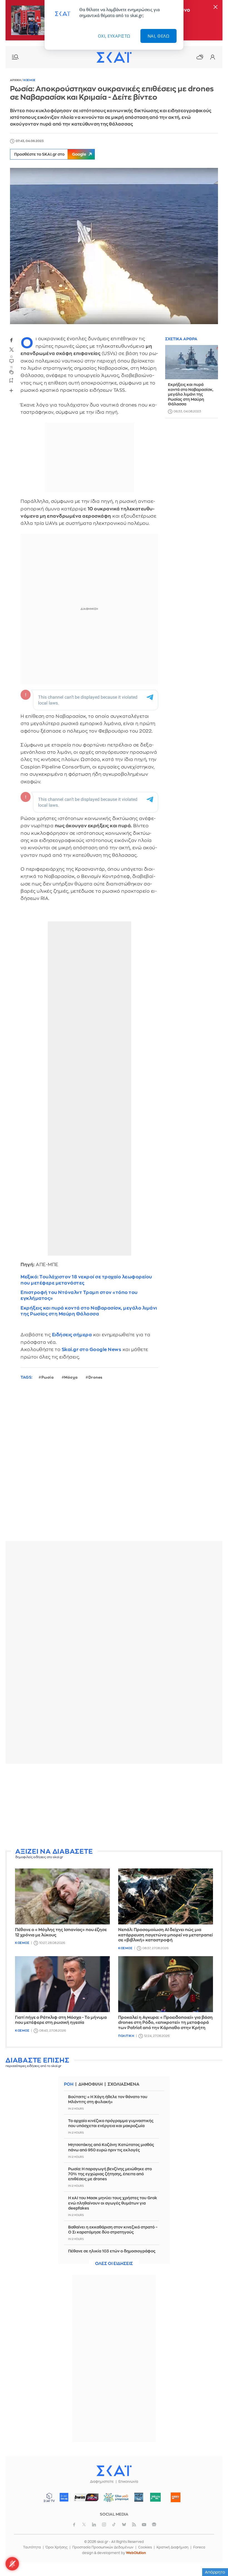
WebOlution (136, 2553)
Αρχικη (16, 80)
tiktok (114, 2524)
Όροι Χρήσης (57, 2547)
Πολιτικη (126, 2036)
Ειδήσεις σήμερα (72, 1335)
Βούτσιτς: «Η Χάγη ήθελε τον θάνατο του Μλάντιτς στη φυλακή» (108, 2099)
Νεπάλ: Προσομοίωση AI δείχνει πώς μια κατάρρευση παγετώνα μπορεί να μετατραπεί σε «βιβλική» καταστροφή (165, 1935)
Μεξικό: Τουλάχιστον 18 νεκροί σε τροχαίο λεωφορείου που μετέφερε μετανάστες (86, 1280)
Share (11, 390)
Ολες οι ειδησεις (114, 2264)
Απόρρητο (215, 2572)
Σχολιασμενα (123, 2084)
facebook (11, 340)
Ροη (69, 2084)
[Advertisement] (114, 1807)
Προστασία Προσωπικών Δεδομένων (103, 2547)
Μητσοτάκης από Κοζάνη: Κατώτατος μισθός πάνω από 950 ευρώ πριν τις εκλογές (111, 2147)
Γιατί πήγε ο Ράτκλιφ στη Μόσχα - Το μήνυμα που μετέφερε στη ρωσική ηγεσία (61, 2020)
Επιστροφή (214, 2557)
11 (11, 367)
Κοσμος (29, 80)
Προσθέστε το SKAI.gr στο (50, 154)
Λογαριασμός (212, 57)
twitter (11, 349)
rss (134, 2524)
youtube (144, 2524)
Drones (96, 1377)
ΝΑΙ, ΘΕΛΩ (159, 36)
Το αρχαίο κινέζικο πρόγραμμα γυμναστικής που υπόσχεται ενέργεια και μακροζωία (111, 2123)
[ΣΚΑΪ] (114, 57)
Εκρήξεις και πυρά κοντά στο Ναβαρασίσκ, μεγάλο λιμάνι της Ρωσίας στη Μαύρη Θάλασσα (89, 1311)
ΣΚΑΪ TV (49, 2497)
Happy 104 (176, 2497)
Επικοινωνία (128, 2482)
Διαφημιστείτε (102, 2482)
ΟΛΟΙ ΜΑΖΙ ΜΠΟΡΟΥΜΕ (114, 2500)
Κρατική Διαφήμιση (173, 2547)
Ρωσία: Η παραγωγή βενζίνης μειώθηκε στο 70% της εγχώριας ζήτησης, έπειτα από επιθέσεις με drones (110, 2174)
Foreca (199, 2547)
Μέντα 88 (156, 2497)
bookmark (11, 380)
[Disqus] (114, 1465)
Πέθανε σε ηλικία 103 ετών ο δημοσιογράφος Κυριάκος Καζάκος (112, 2254)
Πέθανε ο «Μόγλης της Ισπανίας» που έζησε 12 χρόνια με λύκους (61, 1932)
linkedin (94, 2524)
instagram (104, 2524)
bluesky (124, 2524)
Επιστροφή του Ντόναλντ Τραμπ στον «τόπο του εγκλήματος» (79, 1295)
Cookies (145, 2547)
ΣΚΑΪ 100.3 (64, 2497)
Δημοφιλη (91, 2084)
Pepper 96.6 (139, 2497)
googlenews (154, 2524)
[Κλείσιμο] (215, 7)
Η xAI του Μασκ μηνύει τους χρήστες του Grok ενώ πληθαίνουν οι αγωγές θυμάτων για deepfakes (113, 2203)
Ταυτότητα (32, 2547)
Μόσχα (71, 1377)
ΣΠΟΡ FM (86, 2497)
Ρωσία (48, 1377)
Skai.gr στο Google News (92, 1350)
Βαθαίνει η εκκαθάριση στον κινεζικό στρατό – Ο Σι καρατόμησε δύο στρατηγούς (113, 2230)
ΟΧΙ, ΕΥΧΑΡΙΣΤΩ (114, 36)
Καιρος (200, 57)
